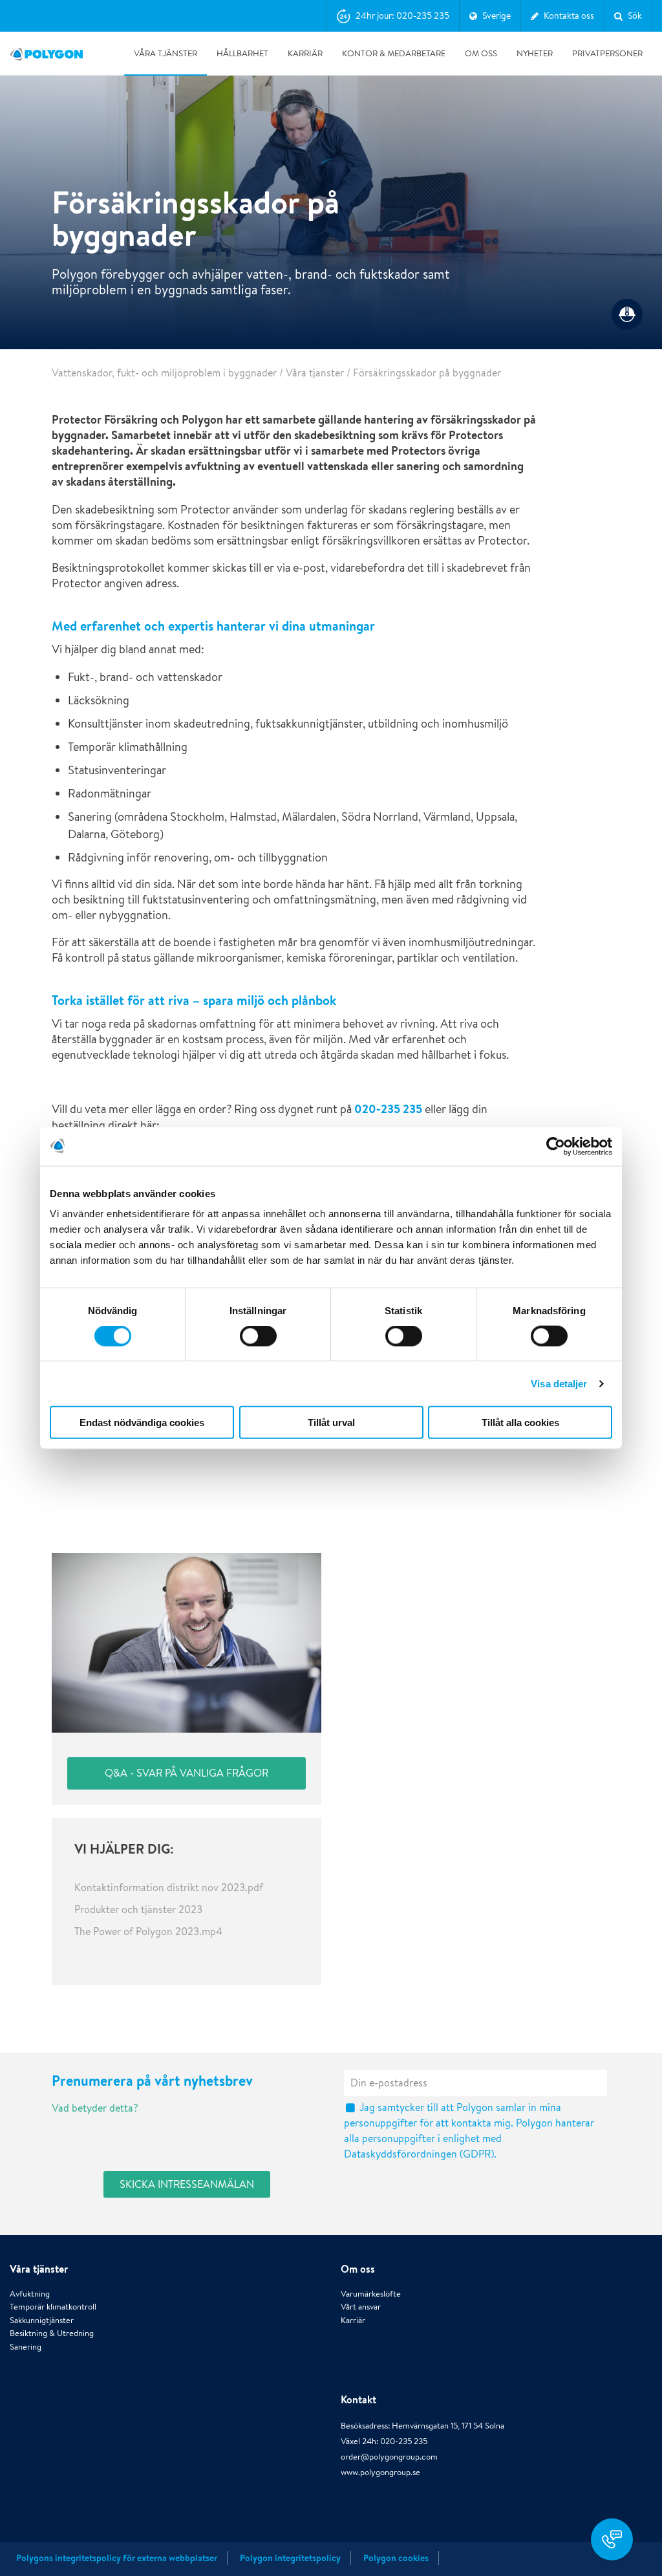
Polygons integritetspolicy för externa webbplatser (117, 2558)
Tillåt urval (331, 1423)
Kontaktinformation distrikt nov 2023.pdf (169, 1888)
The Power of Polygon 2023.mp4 (148, 1932)
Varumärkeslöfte (371, 2294)
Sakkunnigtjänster (42, 2320)
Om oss (481, 53)
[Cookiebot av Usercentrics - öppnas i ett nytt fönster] (556, 1146)
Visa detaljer (559, 1383)
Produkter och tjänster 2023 (138, 1910)
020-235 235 (388, 1109)
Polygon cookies (396, 2558)
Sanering (26, 2347)
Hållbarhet (242, 53)
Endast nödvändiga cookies (142, 1423)
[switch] (258, 1345)
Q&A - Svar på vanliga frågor (187, 1773)
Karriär (305, 53)
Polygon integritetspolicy (290, 2558)
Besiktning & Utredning (52, 2333)
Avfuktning (30, 2294)
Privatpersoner (607, 53)
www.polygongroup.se (380, 2472)
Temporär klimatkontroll (53, 2307)
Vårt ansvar (361, 2307)
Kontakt (358, 2399)
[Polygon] (46, 54)
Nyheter (535, 53)
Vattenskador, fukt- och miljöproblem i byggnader (164, 373)
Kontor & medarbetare (394, 53)
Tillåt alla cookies (520, 1423)
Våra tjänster (165, 53)
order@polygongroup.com (389, 2457)
